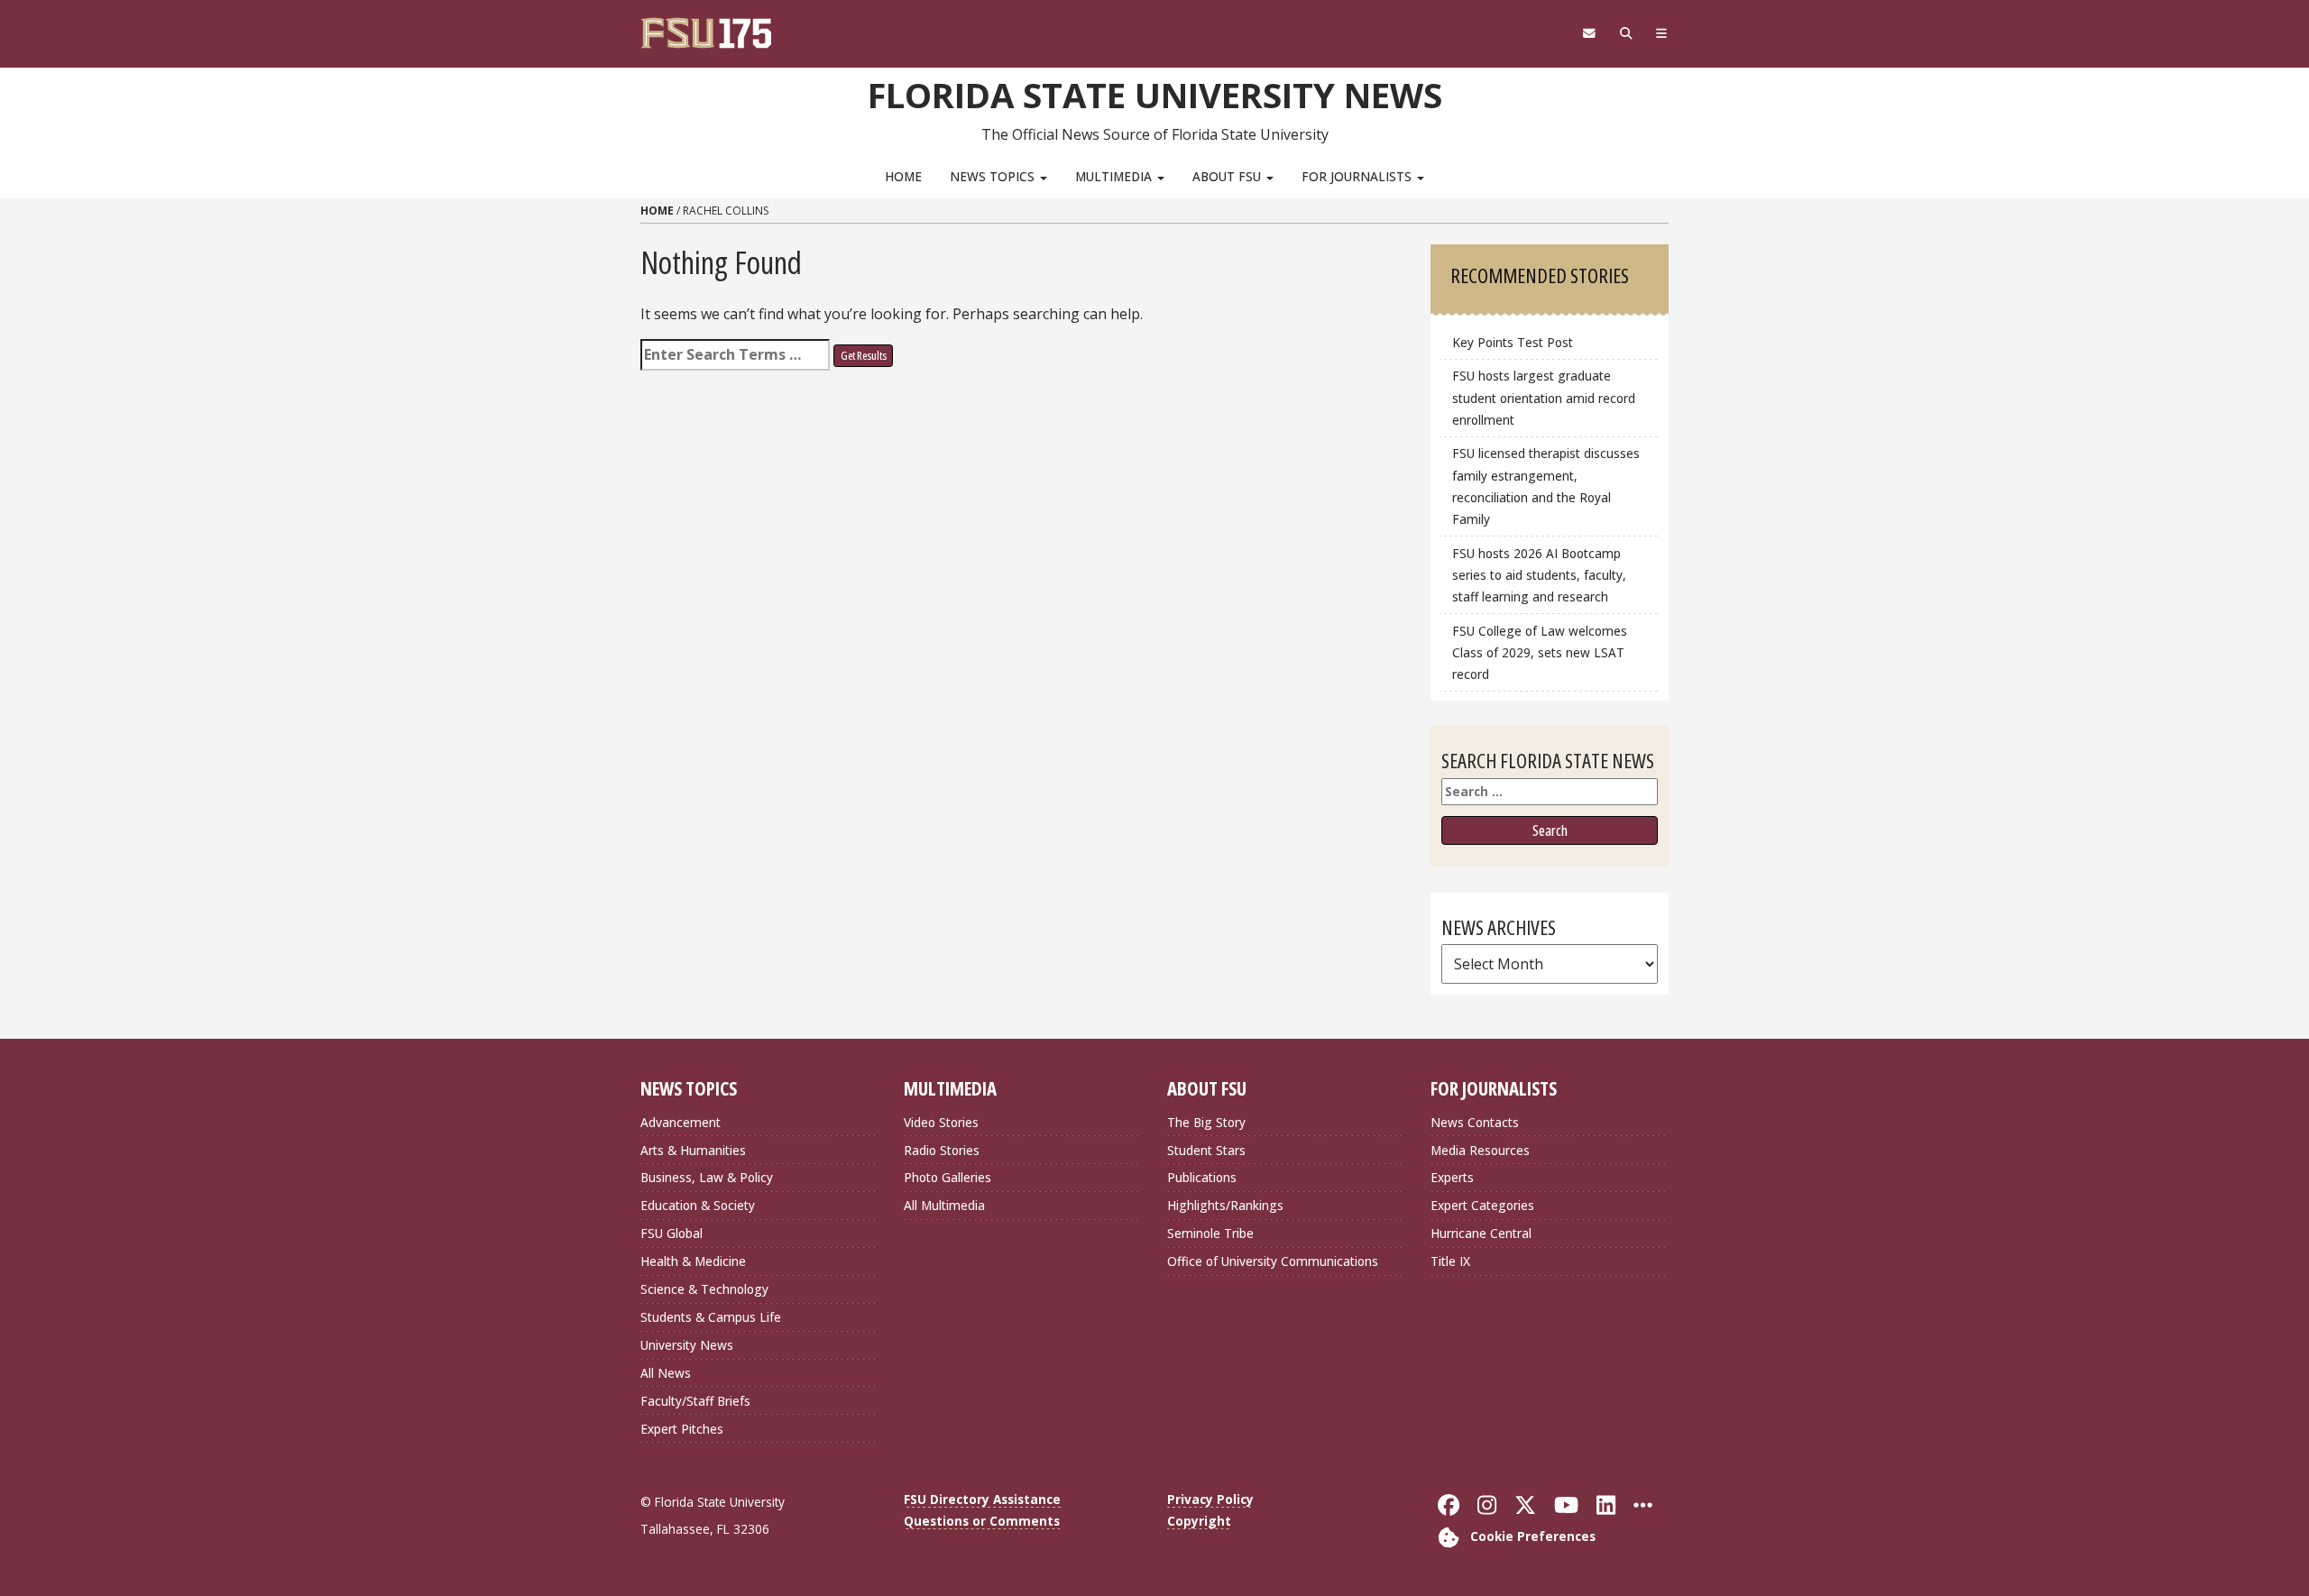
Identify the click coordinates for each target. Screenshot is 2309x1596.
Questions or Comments (982, 1521)
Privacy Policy (1210, 1499)
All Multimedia (944, 1205)
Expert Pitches (682, 1429)
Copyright (1199, 1521)
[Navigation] (1662, 33)
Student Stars (1206, 1150)
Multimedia (1115, 176)
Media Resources (1480, 1150)
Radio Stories (942, 1150)
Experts (1452, 1177)
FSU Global (672, 1233)
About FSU (1228, 176)
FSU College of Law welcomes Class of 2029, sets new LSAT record (1540, 652)
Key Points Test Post (1513, 342)
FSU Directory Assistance (982, 1499)
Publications (1202, 1177)
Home (903, 176)
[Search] (1626, 33)
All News (666, 1373)
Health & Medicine (693, 1261)
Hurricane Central (1481, 1233)
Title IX (1450, 1261)
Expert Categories (1482, 1205)
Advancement (681, 1122)
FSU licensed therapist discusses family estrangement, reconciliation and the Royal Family (1546, 486)
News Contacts (1475, 1122)
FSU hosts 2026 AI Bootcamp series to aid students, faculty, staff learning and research (1539, 575)
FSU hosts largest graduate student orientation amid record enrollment (1544, 397)
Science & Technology (704, 1289)
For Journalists (1358, 176)
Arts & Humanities (693, 1150)
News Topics (994, 176)
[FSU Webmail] (1589, 33)
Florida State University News (1155, 95)
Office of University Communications (1273, 1261)
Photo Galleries (948, 1177)
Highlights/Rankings (1225, 1205)
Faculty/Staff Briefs (695, 1401)
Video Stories (941, 1122)
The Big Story (1206, 1122)
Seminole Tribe (1210, 1233)
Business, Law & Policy (707, 1177)
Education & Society (698, 1205)
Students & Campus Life (711, 1317)
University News (687, 1345)
